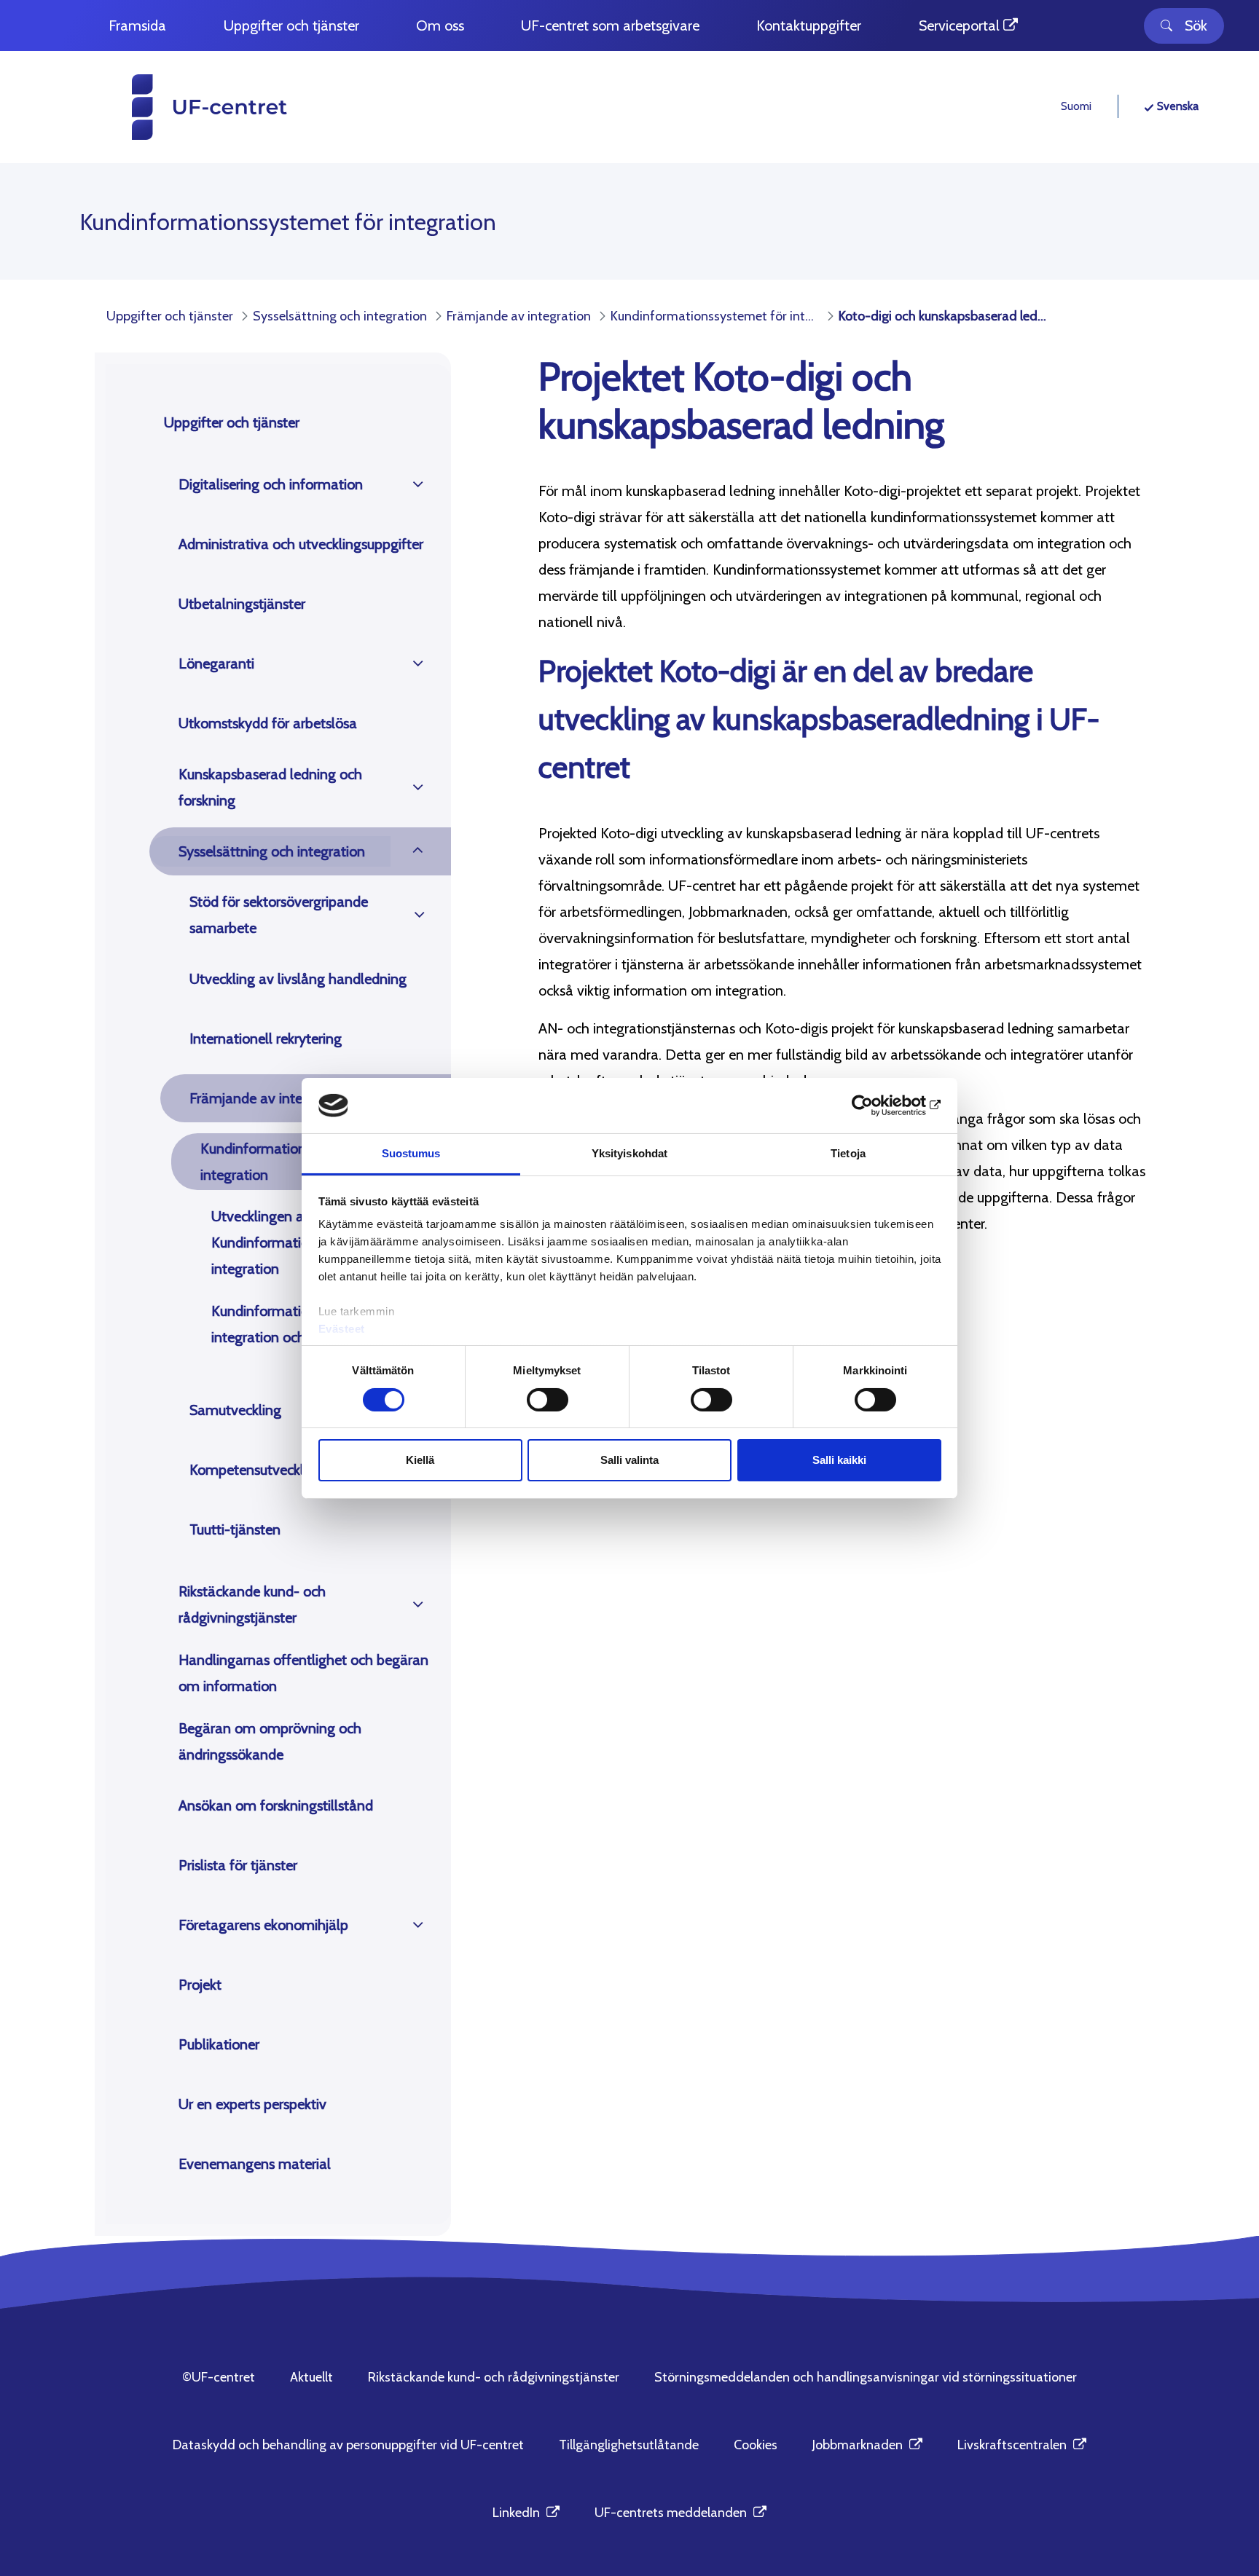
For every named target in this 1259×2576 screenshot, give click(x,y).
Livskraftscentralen (1022, 2445)
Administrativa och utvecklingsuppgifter (301, 544)
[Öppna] (418, 484)
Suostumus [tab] (411, 1153)
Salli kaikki (839, 1460)
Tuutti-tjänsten (235, 1529)
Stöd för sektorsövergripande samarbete (279, 915)
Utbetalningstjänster (242, 604)
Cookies (756, 2445)
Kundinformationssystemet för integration (295, 1162)
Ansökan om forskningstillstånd (276, 1805)
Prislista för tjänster (238, 1865)
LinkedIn (526, 2513)
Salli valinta (629, 1460)
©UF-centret (219, 2377)
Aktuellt (311, 2377)
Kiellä (420, 1460)
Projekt (200, 1985)
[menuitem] (137, 26)
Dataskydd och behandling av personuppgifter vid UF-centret (348, 2445)
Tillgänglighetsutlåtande (629, 2445)
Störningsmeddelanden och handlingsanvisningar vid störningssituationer (866, 2377)
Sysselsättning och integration (272, 851)
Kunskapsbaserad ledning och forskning (270, 787)
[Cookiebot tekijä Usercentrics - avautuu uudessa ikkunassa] (878, 1106)
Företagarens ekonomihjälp (263, 1925)
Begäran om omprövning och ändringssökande (270, 1741)
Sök (1196, 25)
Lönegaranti (216, 663)
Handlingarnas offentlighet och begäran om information (303, 1673)
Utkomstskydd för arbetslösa (268, 723)
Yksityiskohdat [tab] (629, 1153)
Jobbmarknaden (867, 2445)
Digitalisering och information (271, 484)
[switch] (548, 1400)
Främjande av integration (268, 1098)
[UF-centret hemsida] (182, 107)
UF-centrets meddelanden (681, 2513)
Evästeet (342, 1329)
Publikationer (219, 2044)
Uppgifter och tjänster (232, 422)
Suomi (1076, 106)
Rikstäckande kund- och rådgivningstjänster (252, 1604)
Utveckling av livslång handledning (298, 979)
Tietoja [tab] (848, 1153)
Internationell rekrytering (266, 1039)
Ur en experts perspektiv (252, 2104)
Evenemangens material (255, 2164)
